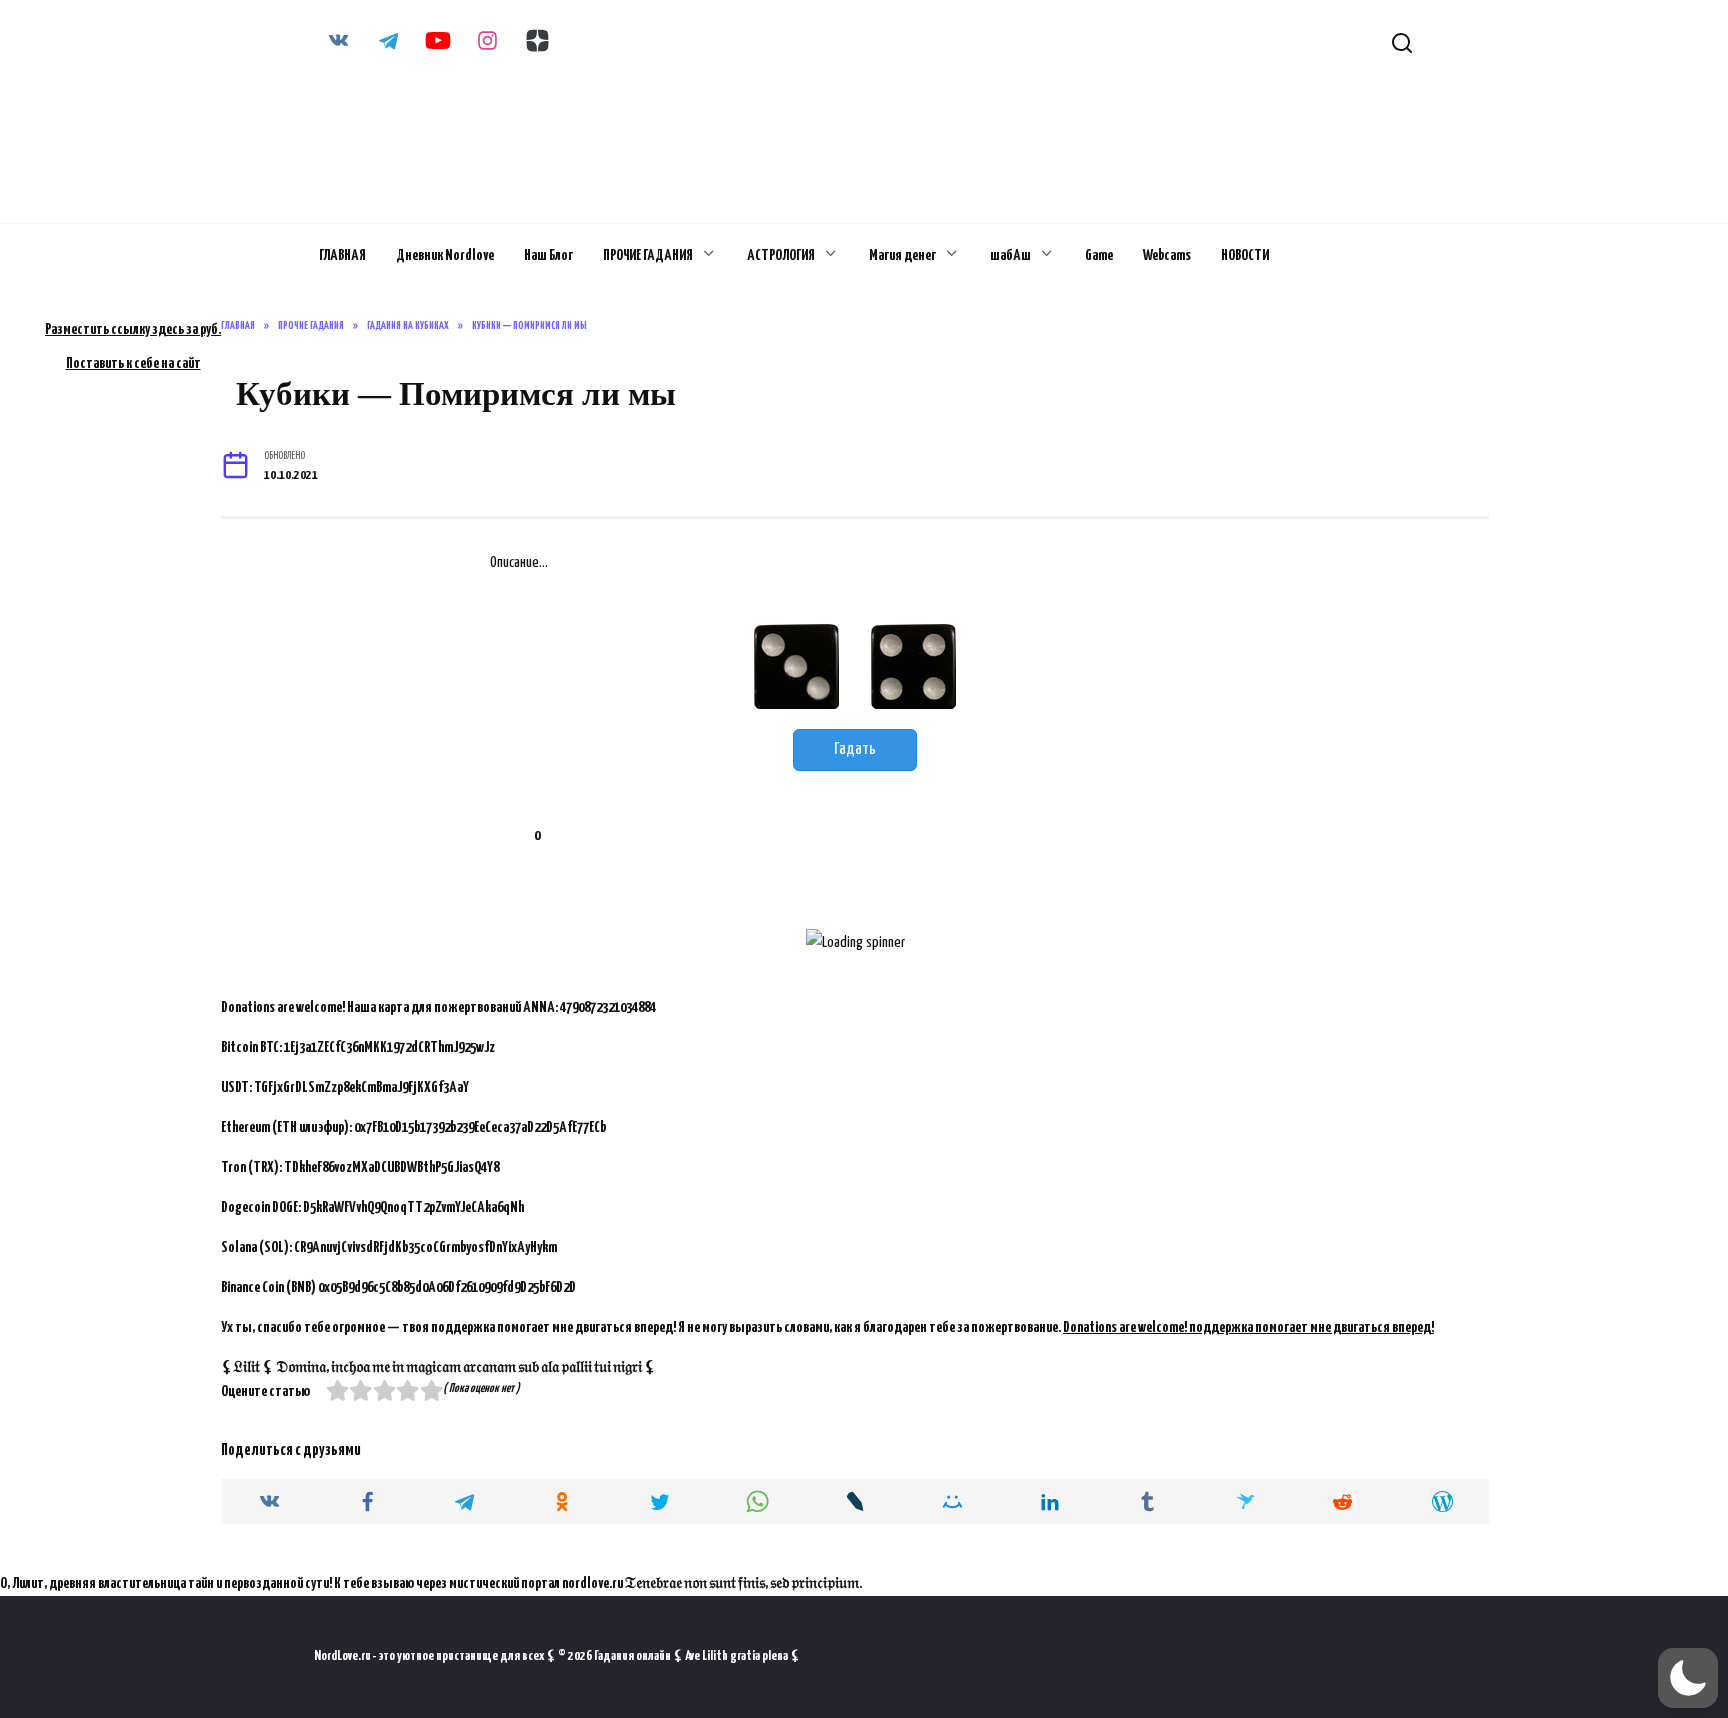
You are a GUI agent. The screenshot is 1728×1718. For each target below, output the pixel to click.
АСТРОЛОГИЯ (781, 255)
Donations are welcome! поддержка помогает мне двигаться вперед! (1248, 1327)
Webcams (1167, 255)
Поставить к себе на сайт (133, 363)
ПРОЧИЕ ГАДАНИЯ (648, 255)
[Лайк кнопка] (505, 836)
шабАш (1010, 255)
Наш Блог (548, 255)
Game (1099, 255)
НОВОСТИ (1245, 255)
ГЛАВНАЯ (342, 255)
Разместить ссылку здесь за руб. (133, 329)
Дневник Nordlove (445, 255)
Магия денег (902, 255)
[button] (1688, 1678)
